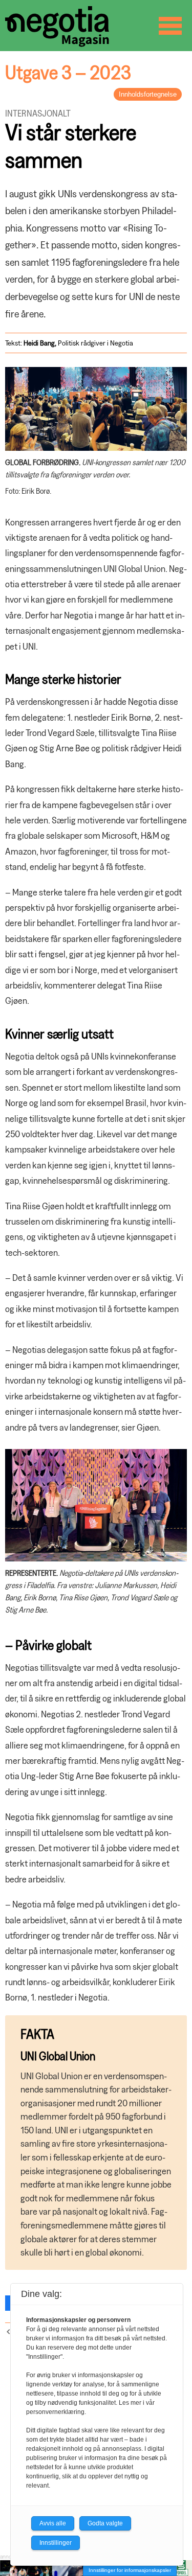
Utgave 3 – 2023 (68, 72)
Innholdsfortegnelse (148, 94)
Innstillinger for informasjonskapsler (130, 2570)
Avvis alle (53, 2523)
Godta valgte (105, 2523)
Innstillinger (56, 2543)
